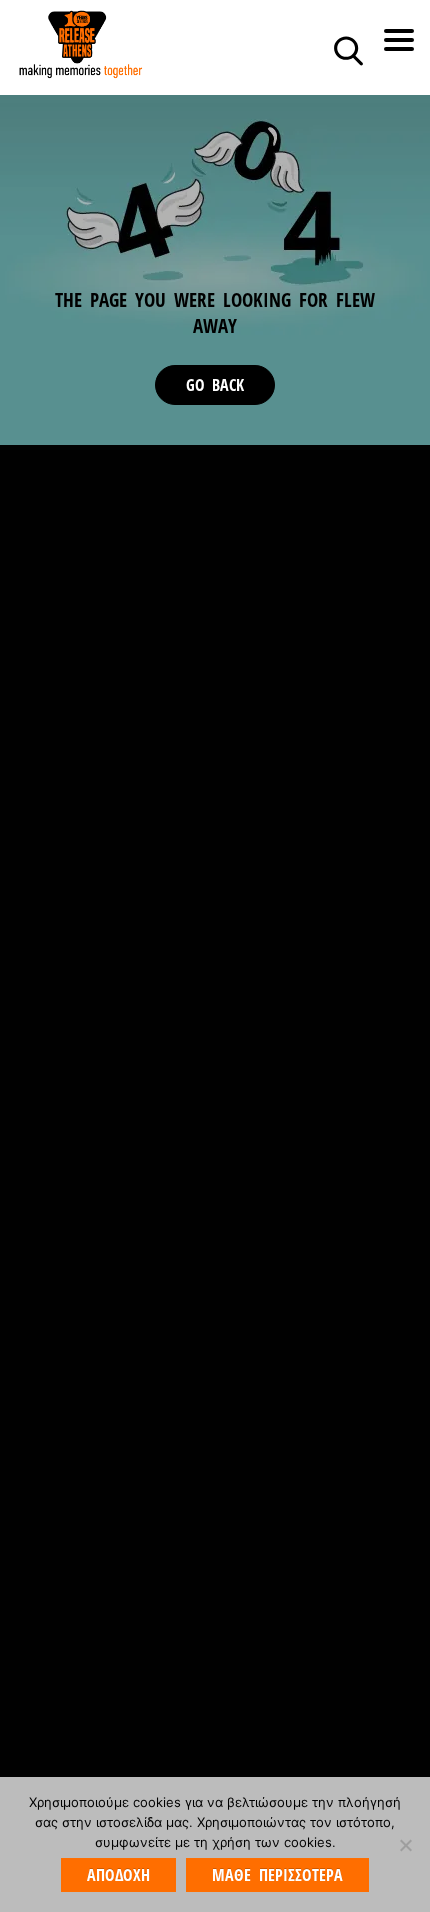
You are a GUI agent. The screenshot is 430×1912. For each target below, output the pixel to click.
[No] (405, 1845)
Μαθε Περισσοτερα (277, 1875)
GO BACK (215, 385)
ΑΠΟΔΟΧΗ (118, 1875)
